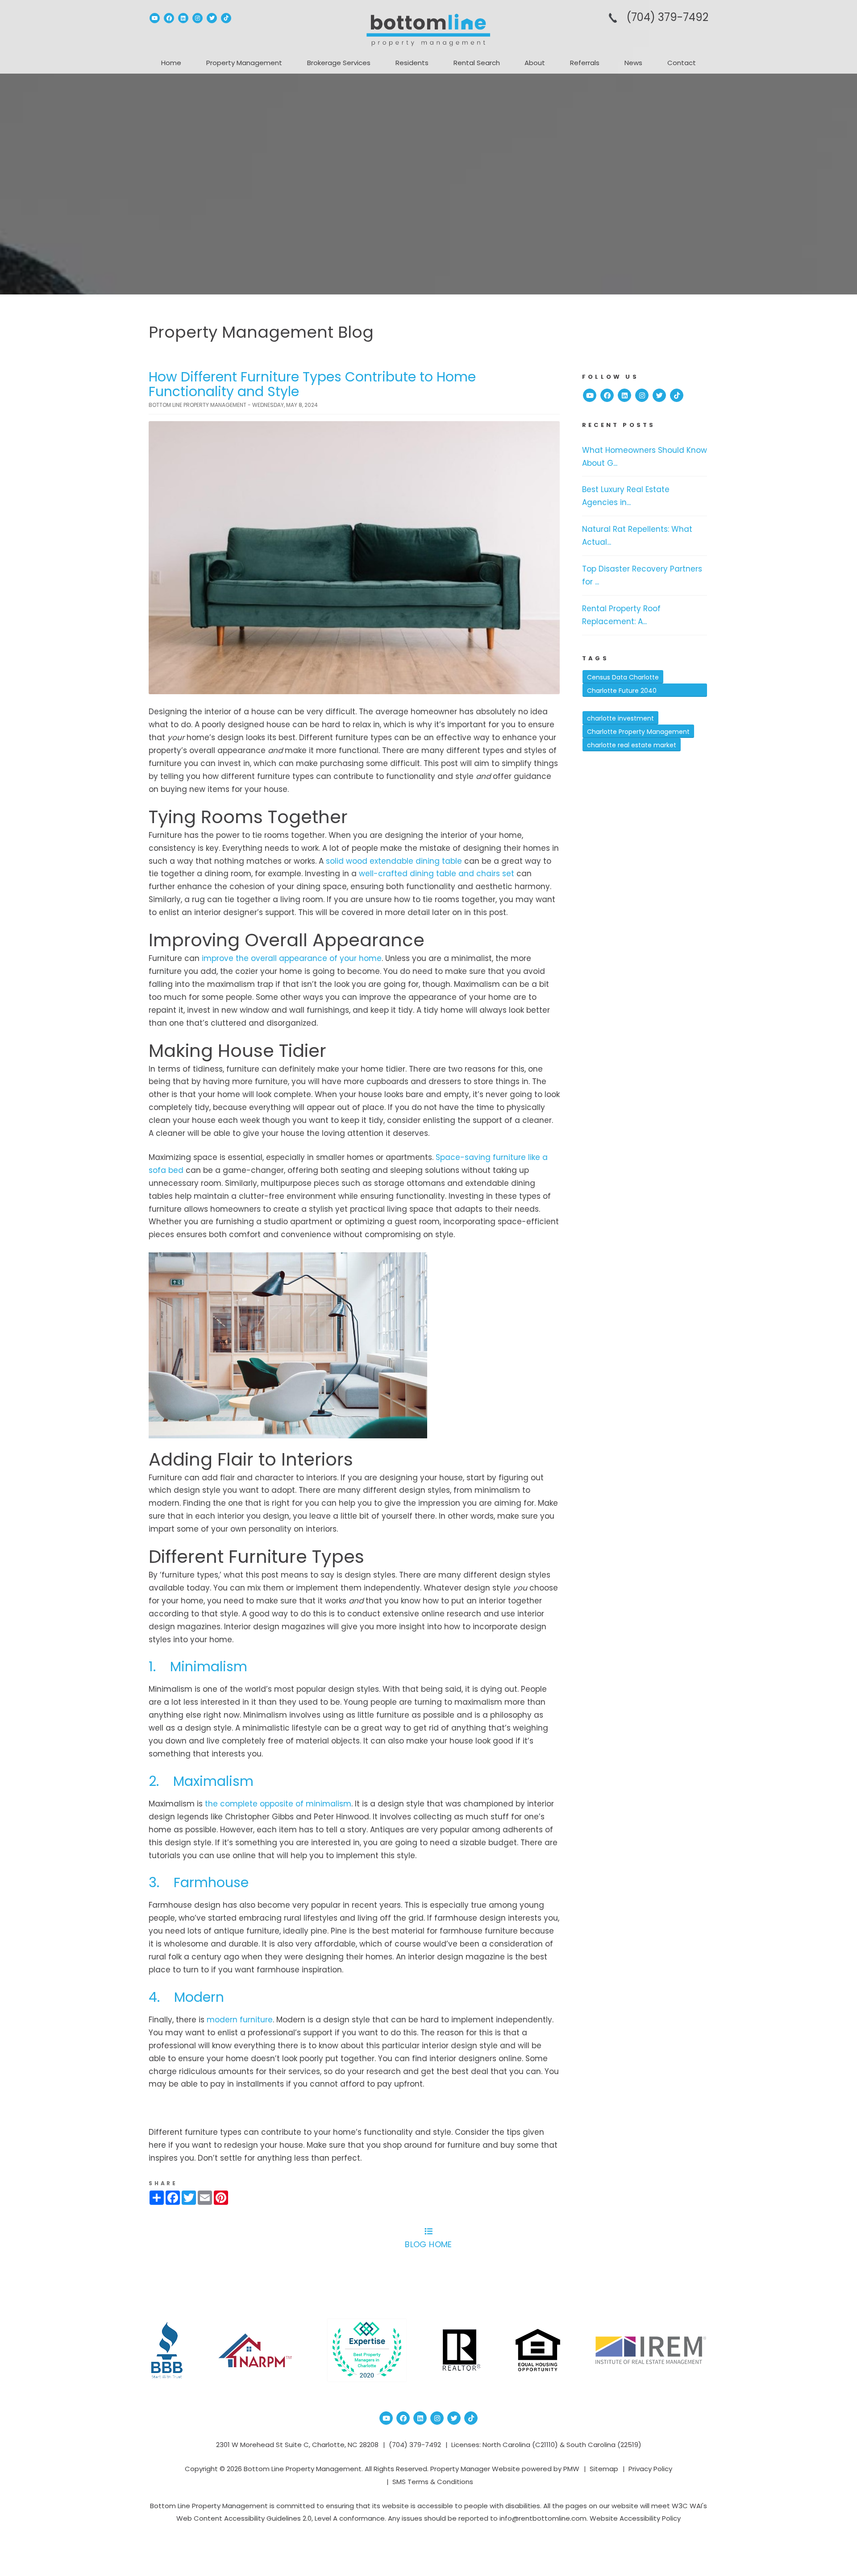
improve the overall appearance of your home (292, 958)
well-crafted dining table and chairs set (437, 874)
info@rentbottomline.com (543, 2518)
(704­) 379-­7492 (667, 17)
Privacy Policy (650, 2469)
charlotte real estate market (632, 745)
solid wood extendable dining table (394, 861)
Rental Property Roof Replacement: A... (621, 615)
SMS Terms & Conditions (433, 2482)
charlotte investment (620, 718)
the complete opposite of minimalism (278, 1804)
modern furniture (240, 2020)
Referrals (585, 63)
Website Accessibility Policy (635, 2518)
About (535, 63)
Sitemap (604, 2469)
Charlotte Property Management (638, 732)
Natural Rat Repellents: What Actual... (637, 536)
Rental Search (477, 63)
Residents (412, 63)
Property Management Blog (261, 332)
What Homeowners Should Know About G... (645, 457)
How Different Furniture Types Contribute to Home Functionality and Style (312, 384)
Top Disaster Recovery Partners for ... (642, 575)
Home (171, 63)
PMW (571, 2469)
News (633, 63)
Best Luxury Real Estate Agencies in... (626, 496)
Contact (682, 63)
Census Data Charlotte (623, 677)
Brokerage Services (339, 63)
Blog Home (428, 2244)
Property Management (244, 63)
